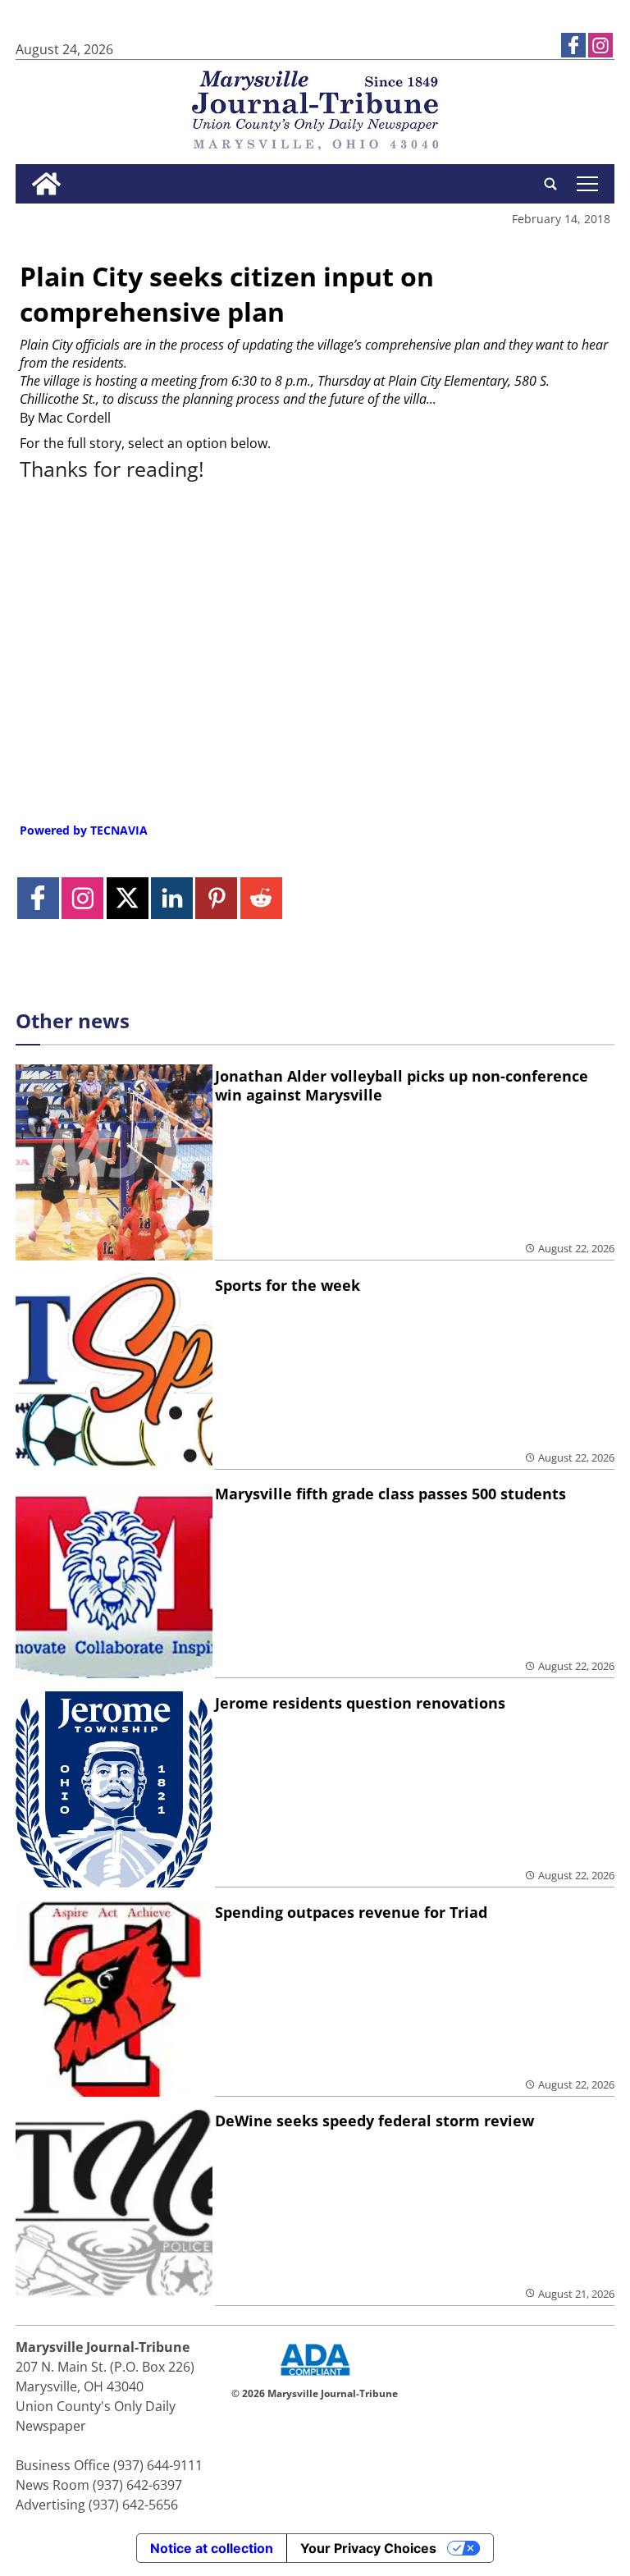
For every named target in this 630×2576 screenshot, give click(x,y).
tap (587, 184)
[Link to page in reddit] (261, 898)
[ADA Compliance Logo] (315, 2377)
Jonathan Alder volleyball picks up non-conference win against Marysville (402, 1085)
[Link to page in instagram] (600, 45)
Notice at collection (212, 2548)
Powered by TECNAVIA (84, 830)
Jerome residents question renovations (360, 1703)
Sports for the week (288, 1285)
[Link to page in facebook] (573, 45)
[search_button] (550, 184)
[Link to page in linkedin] (172, 898)
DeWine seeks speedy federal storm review (374, 2121)
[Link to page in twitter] (128, 898)
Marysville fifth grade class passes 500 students (390, 1494)
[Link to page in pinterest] (216, 898)
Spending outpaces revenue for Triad (351, 1912)
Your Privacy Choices (368, 2548)
